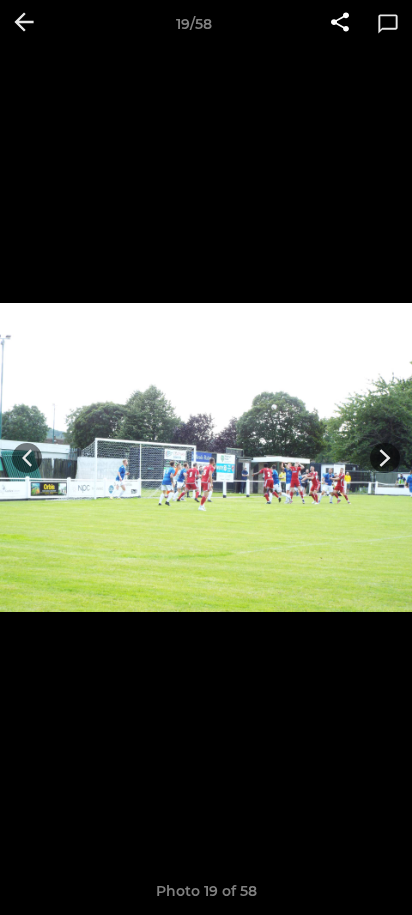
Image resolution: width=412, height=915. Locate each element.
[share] (340, 24)
